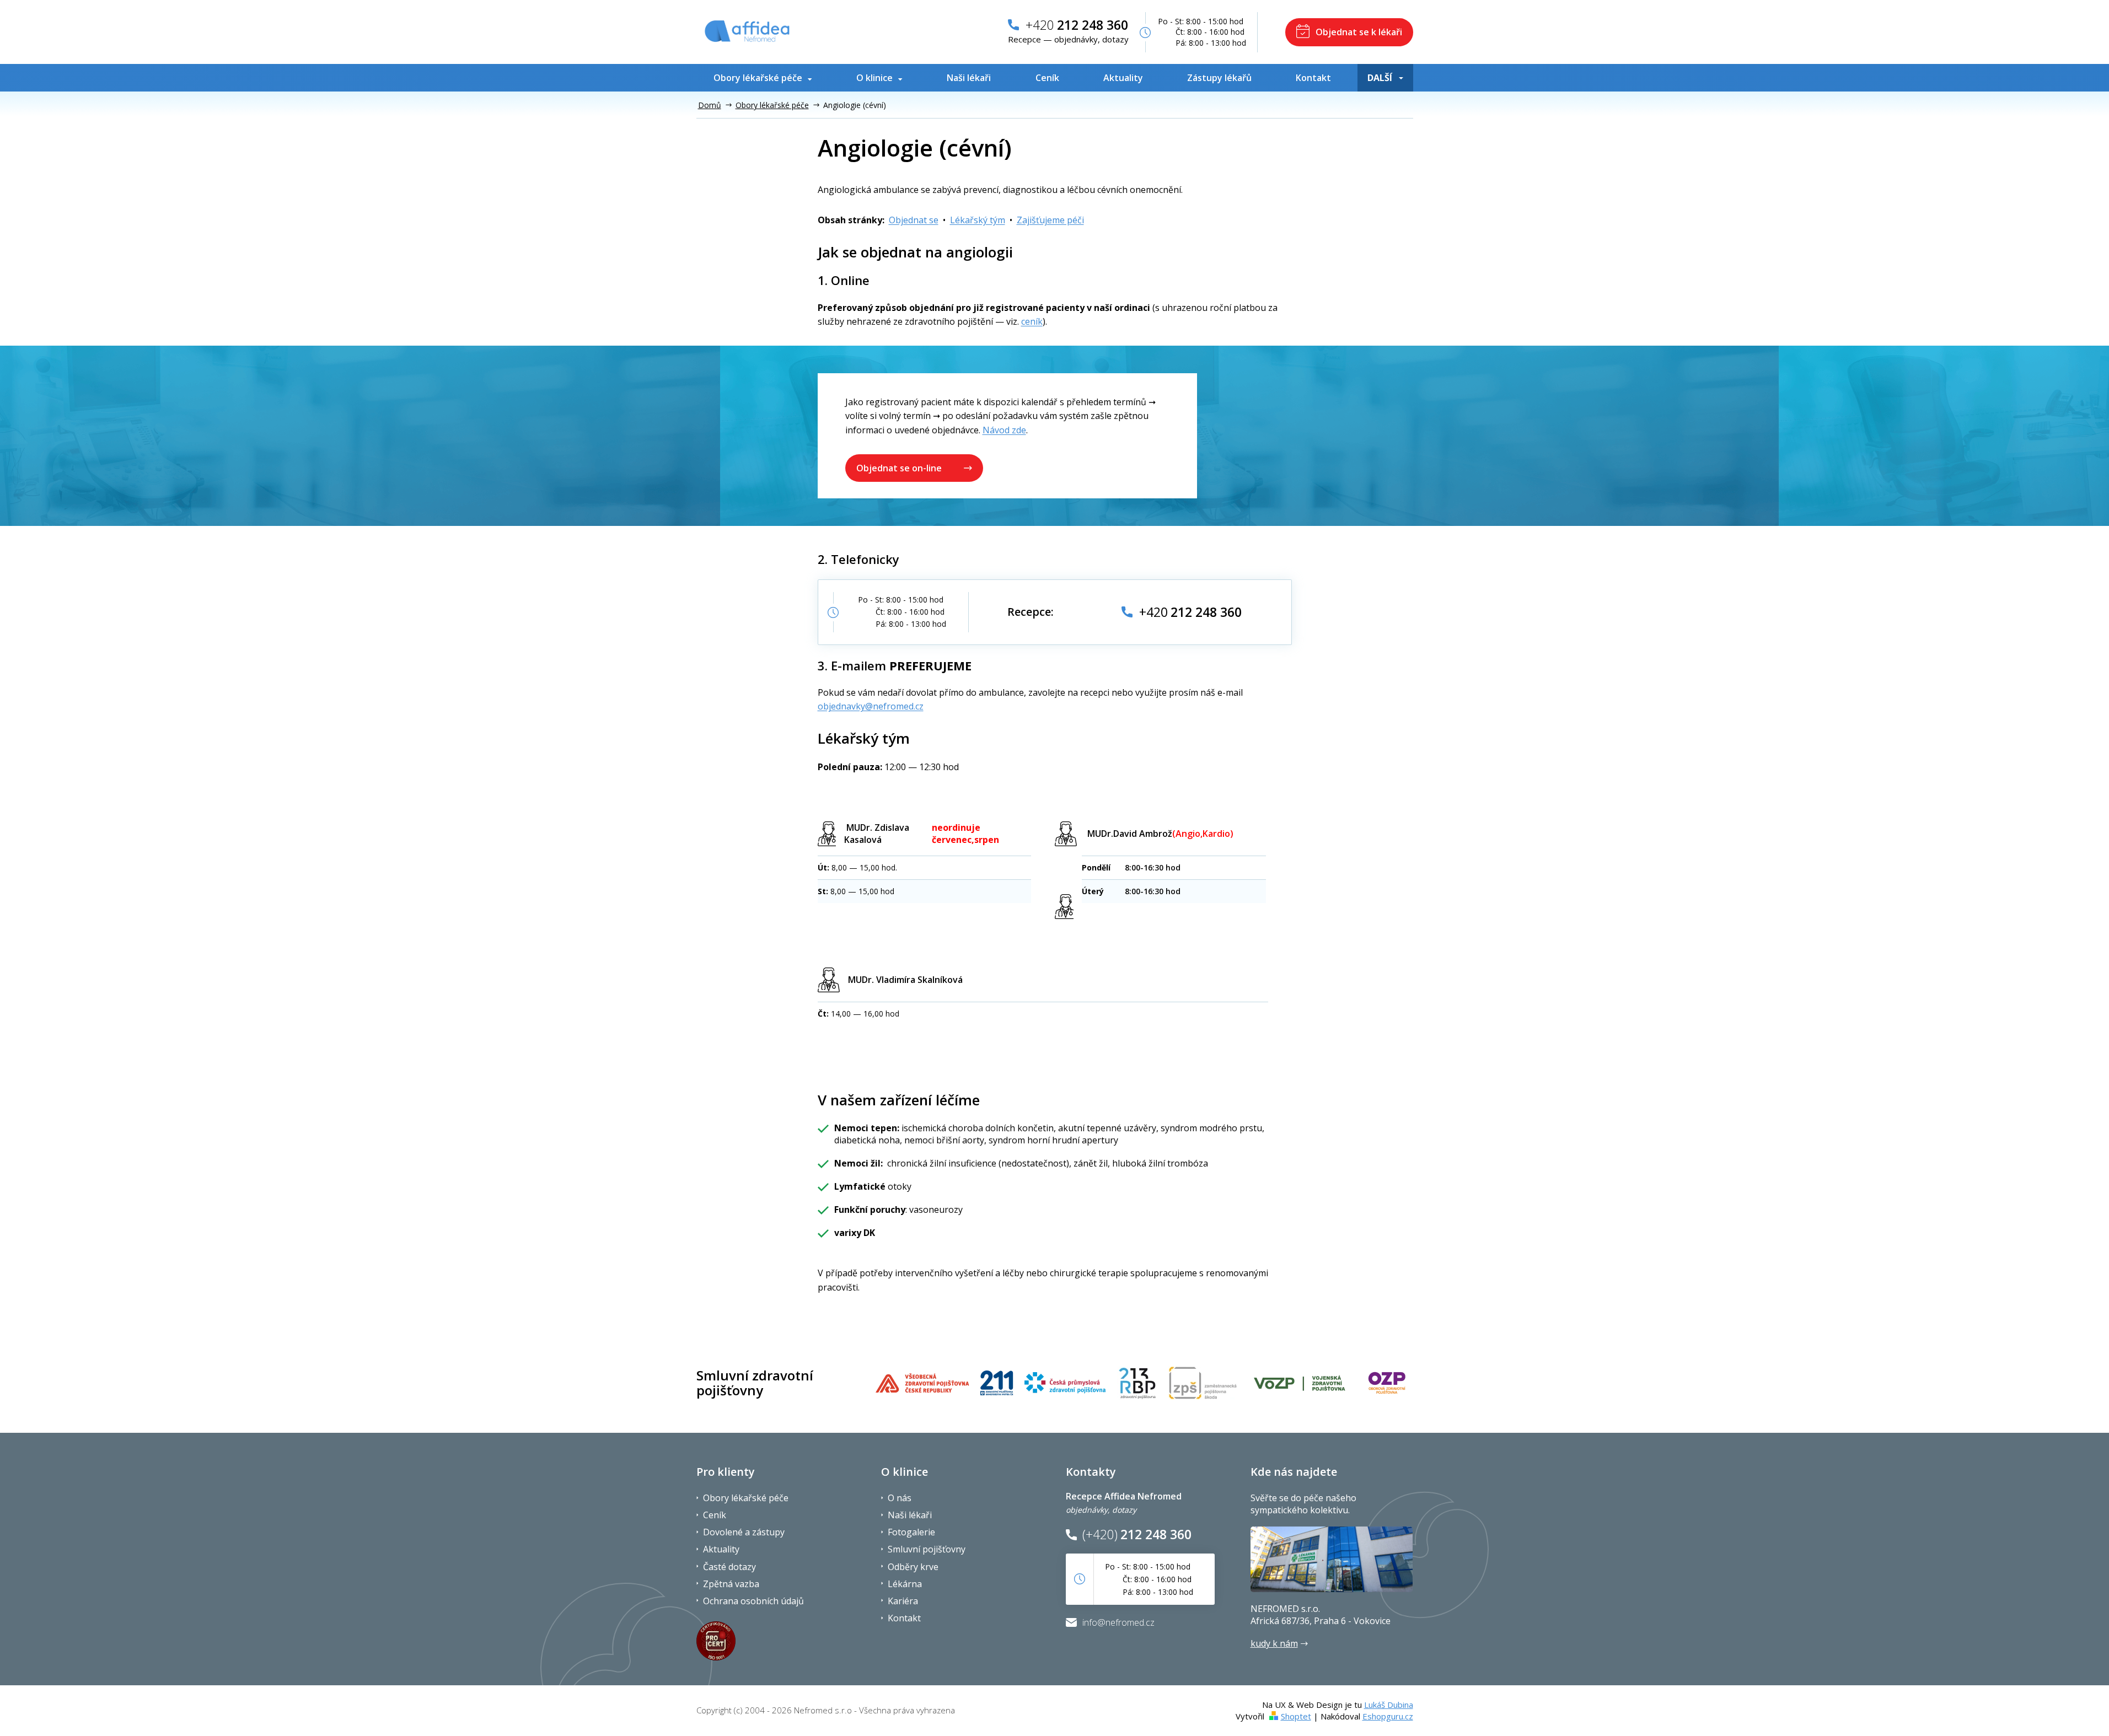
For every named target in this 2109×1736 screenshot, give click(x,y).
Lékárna (905, 1584)
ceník (1032, 321)
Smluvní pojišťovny (927, 1549)
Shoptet (1296, 1716)
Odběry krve (913, 1567)
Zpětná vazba (731, 1584)
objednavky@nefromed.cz (871, 706)
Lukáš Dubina (1389, 1705)
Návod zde (1004, 430)
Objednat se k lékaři (1359, 32)
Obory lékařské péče (746, 1498)
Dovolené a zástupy (744, 1532)
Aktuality (721, 1549)
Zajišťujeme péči (1050, 220)
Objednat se (914, 220)
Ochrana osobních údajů (753, 1601)
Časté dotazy (729, 1567)
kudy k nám (1274, 1643)
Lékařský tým (978, 220)
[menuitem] (765, 78)
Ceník (715, 1515)
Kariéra (903, 1601)
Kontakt (904, 1618)
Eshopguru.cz (1388, 1716)
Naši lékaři (910, 1515)
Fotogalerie (911, 1532)
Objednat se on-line (899, 468)
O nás (900, 1498)
